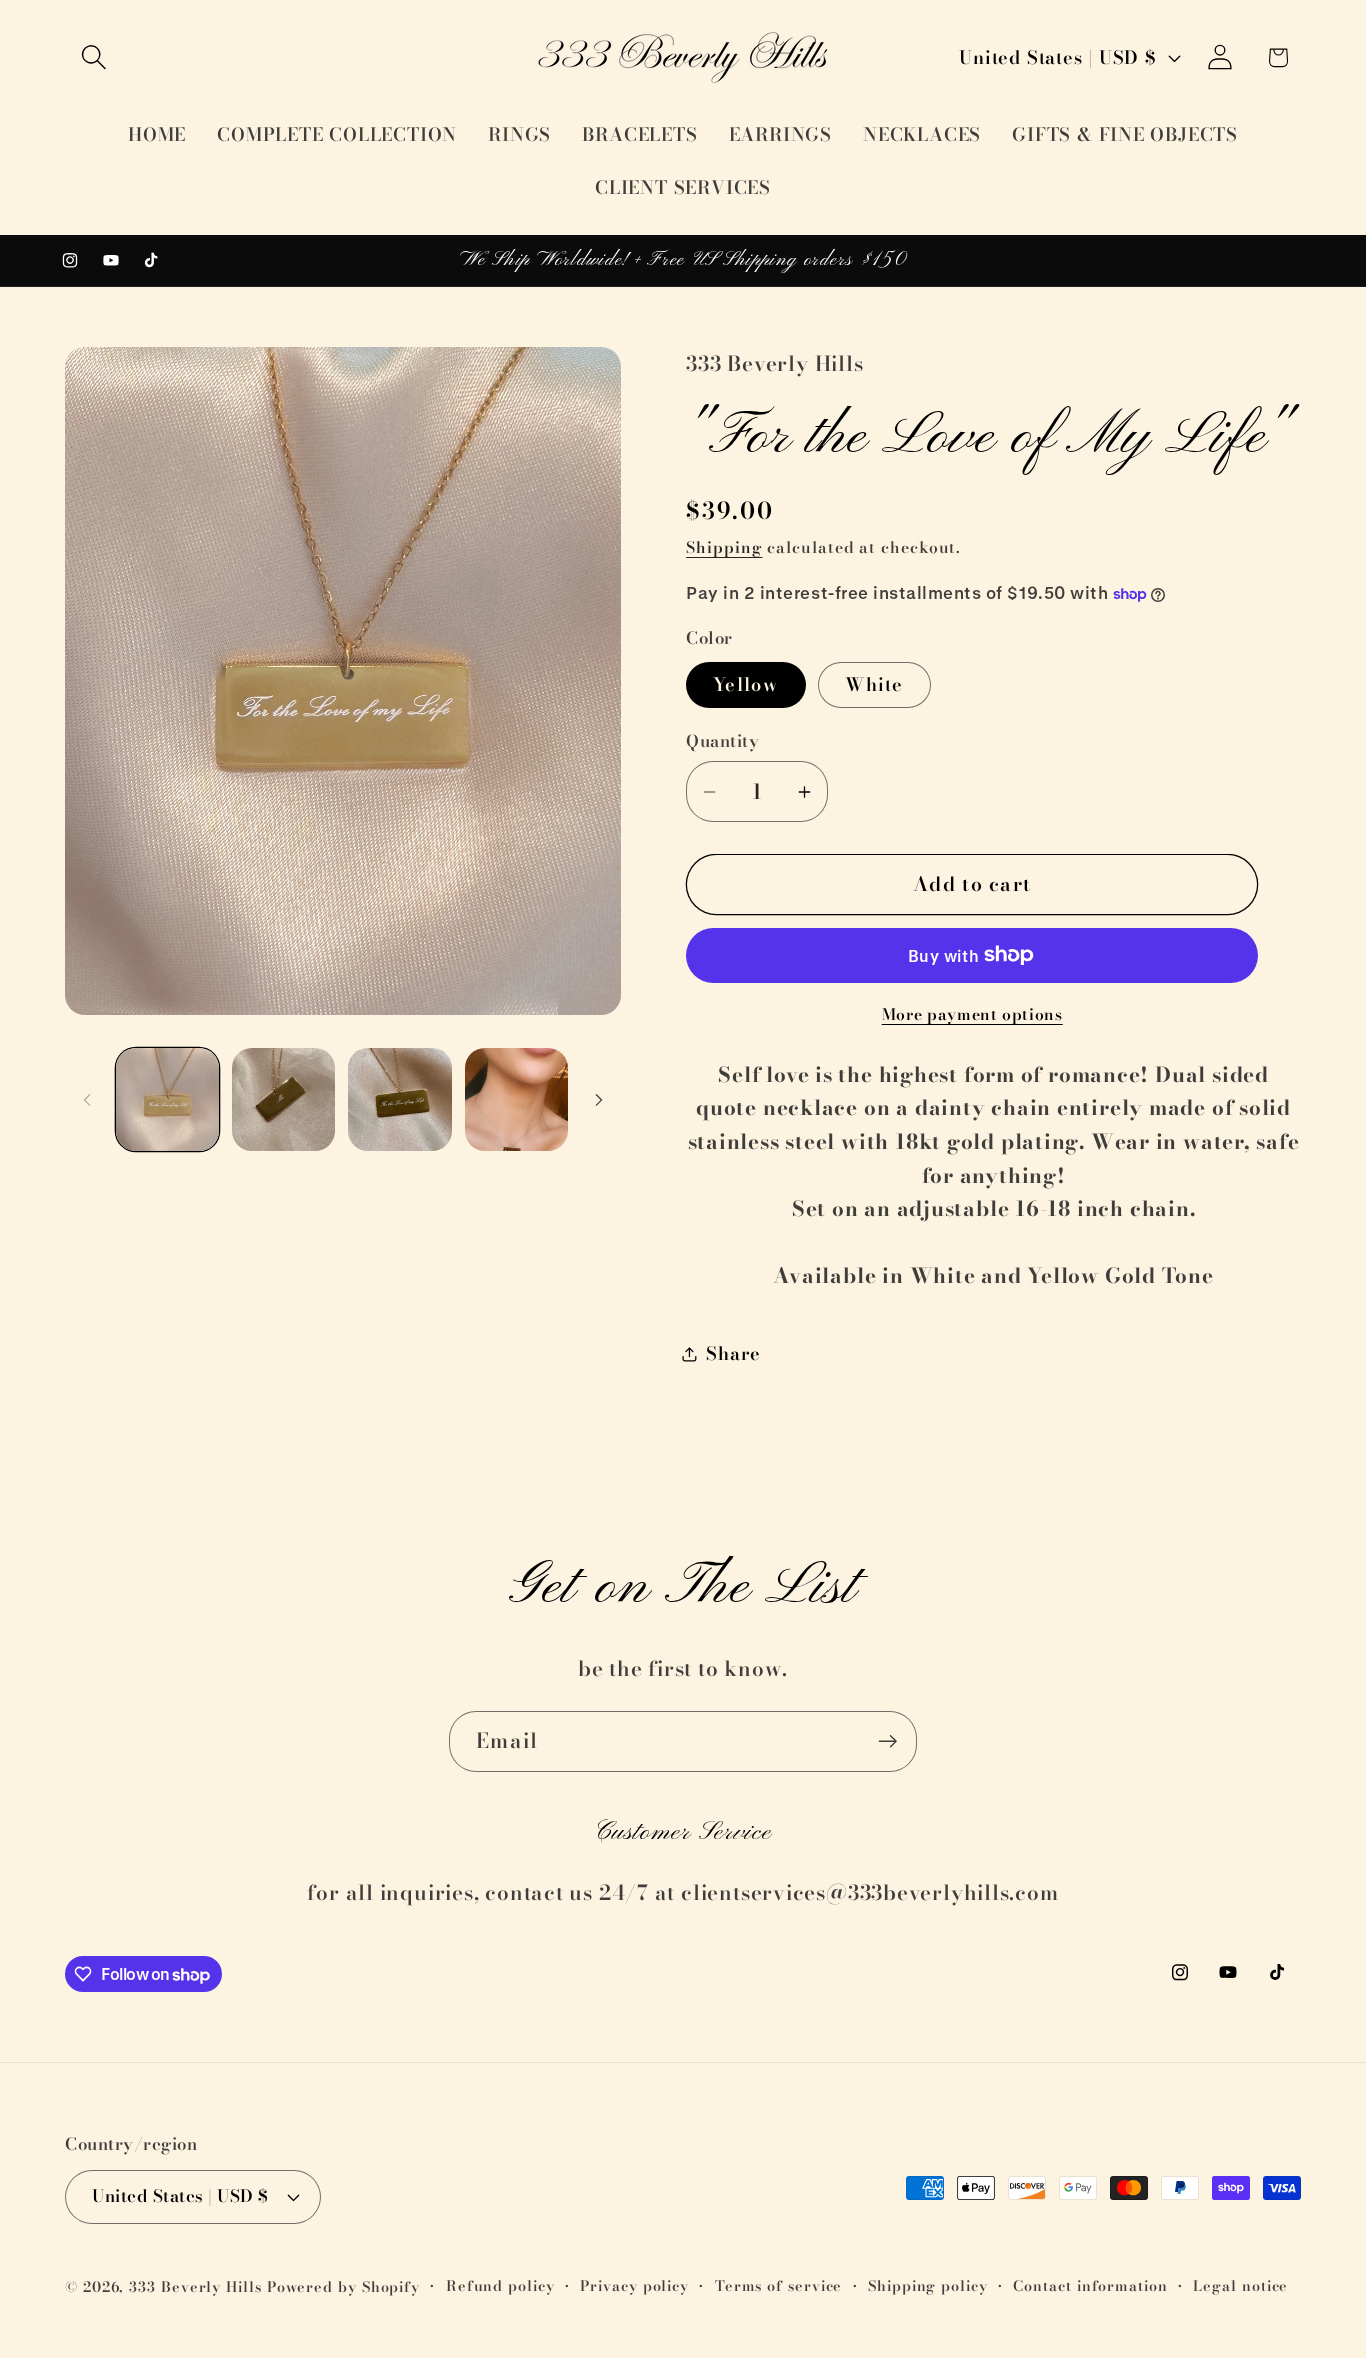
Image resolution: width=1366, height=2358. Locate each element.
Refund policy (500, 2286)
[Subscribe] (887, 1741)
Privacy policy (634, 2286)
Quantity (722, 741)
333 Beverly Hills (195, 2287)
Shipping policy (928, 2286)
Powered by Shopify (343, 2287)
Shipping (724, 547)
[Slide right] (599, 1099)
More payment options (972, 1015)
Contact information (1090, 2286)
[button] (93, 57)
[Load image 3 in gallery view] (399, 1099)
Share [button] (733, 1353)
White (874, 684)
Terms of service (779, 2286)
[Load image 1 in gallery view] (167, 1099)
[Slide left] (87, 1099)
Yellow (746, 684)
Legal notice (1240, 2286)
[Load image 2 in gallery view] (283, 1099)
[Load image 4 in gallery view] (516, 1099)
